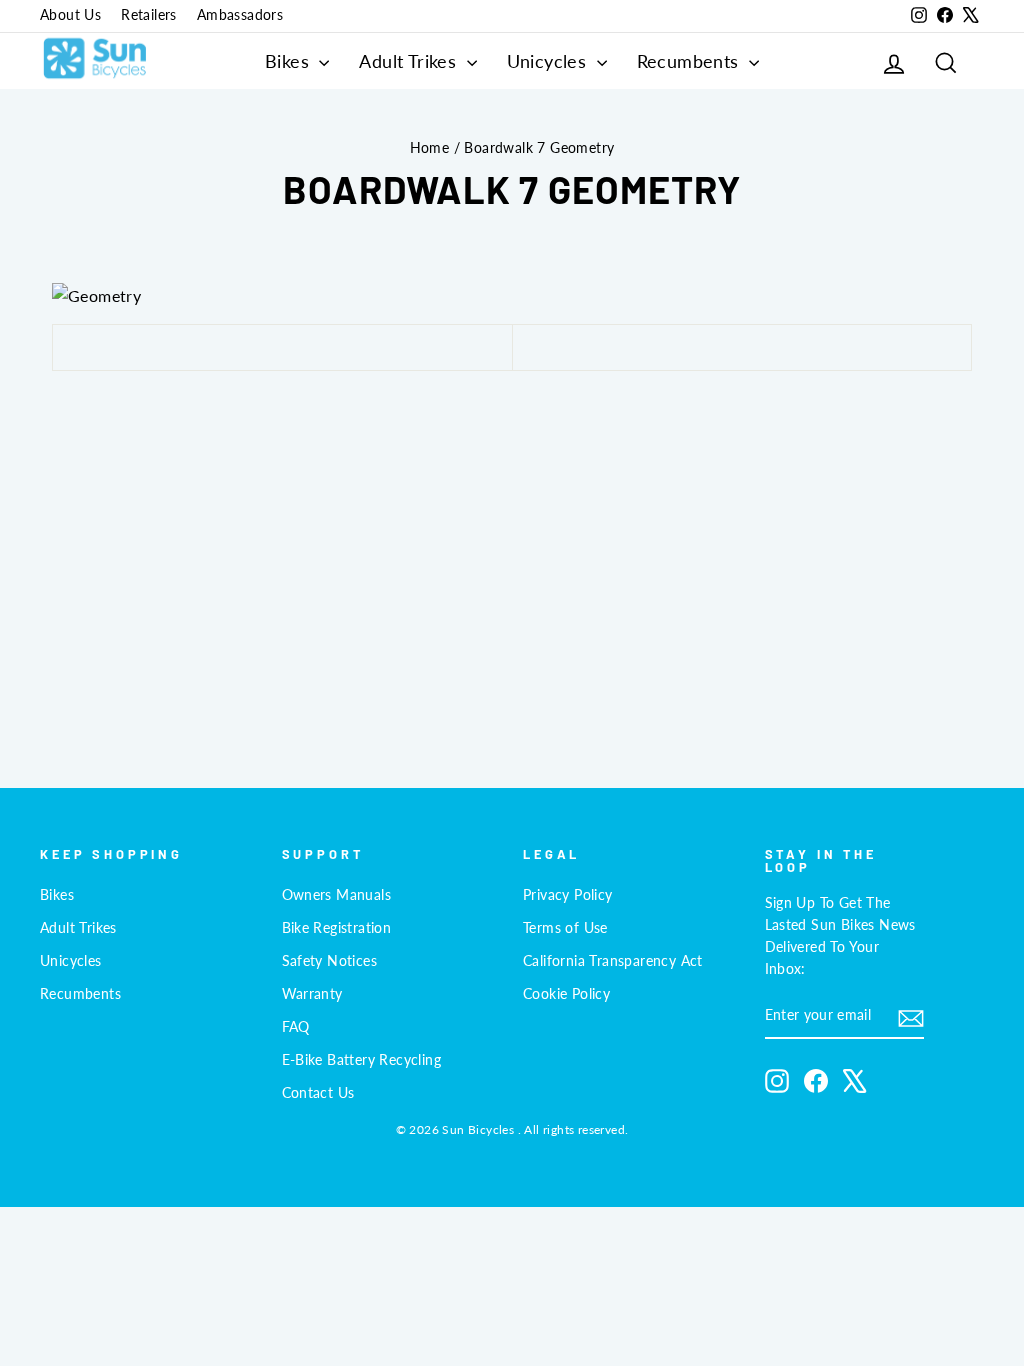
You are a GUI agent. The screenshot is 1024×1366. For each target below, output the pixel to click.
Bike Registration (337, 928)
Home (430, 148)
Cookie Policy (566, 994)
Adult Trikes (410, 61)
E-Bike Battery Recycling (362, 1060)
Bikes (289, 61)
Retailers (149, 15)
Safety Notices (330, 961)
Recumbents (690, 61)
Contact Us (318, 1093)
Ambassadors (240, 15)
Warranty (312, 994)
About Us (70, 15)
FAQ (296, 1027)
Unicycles (549, 61)
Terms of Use (565, 928)
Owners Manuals (337, 895)
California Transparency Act (613, 961)
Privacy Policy (568, 895)
